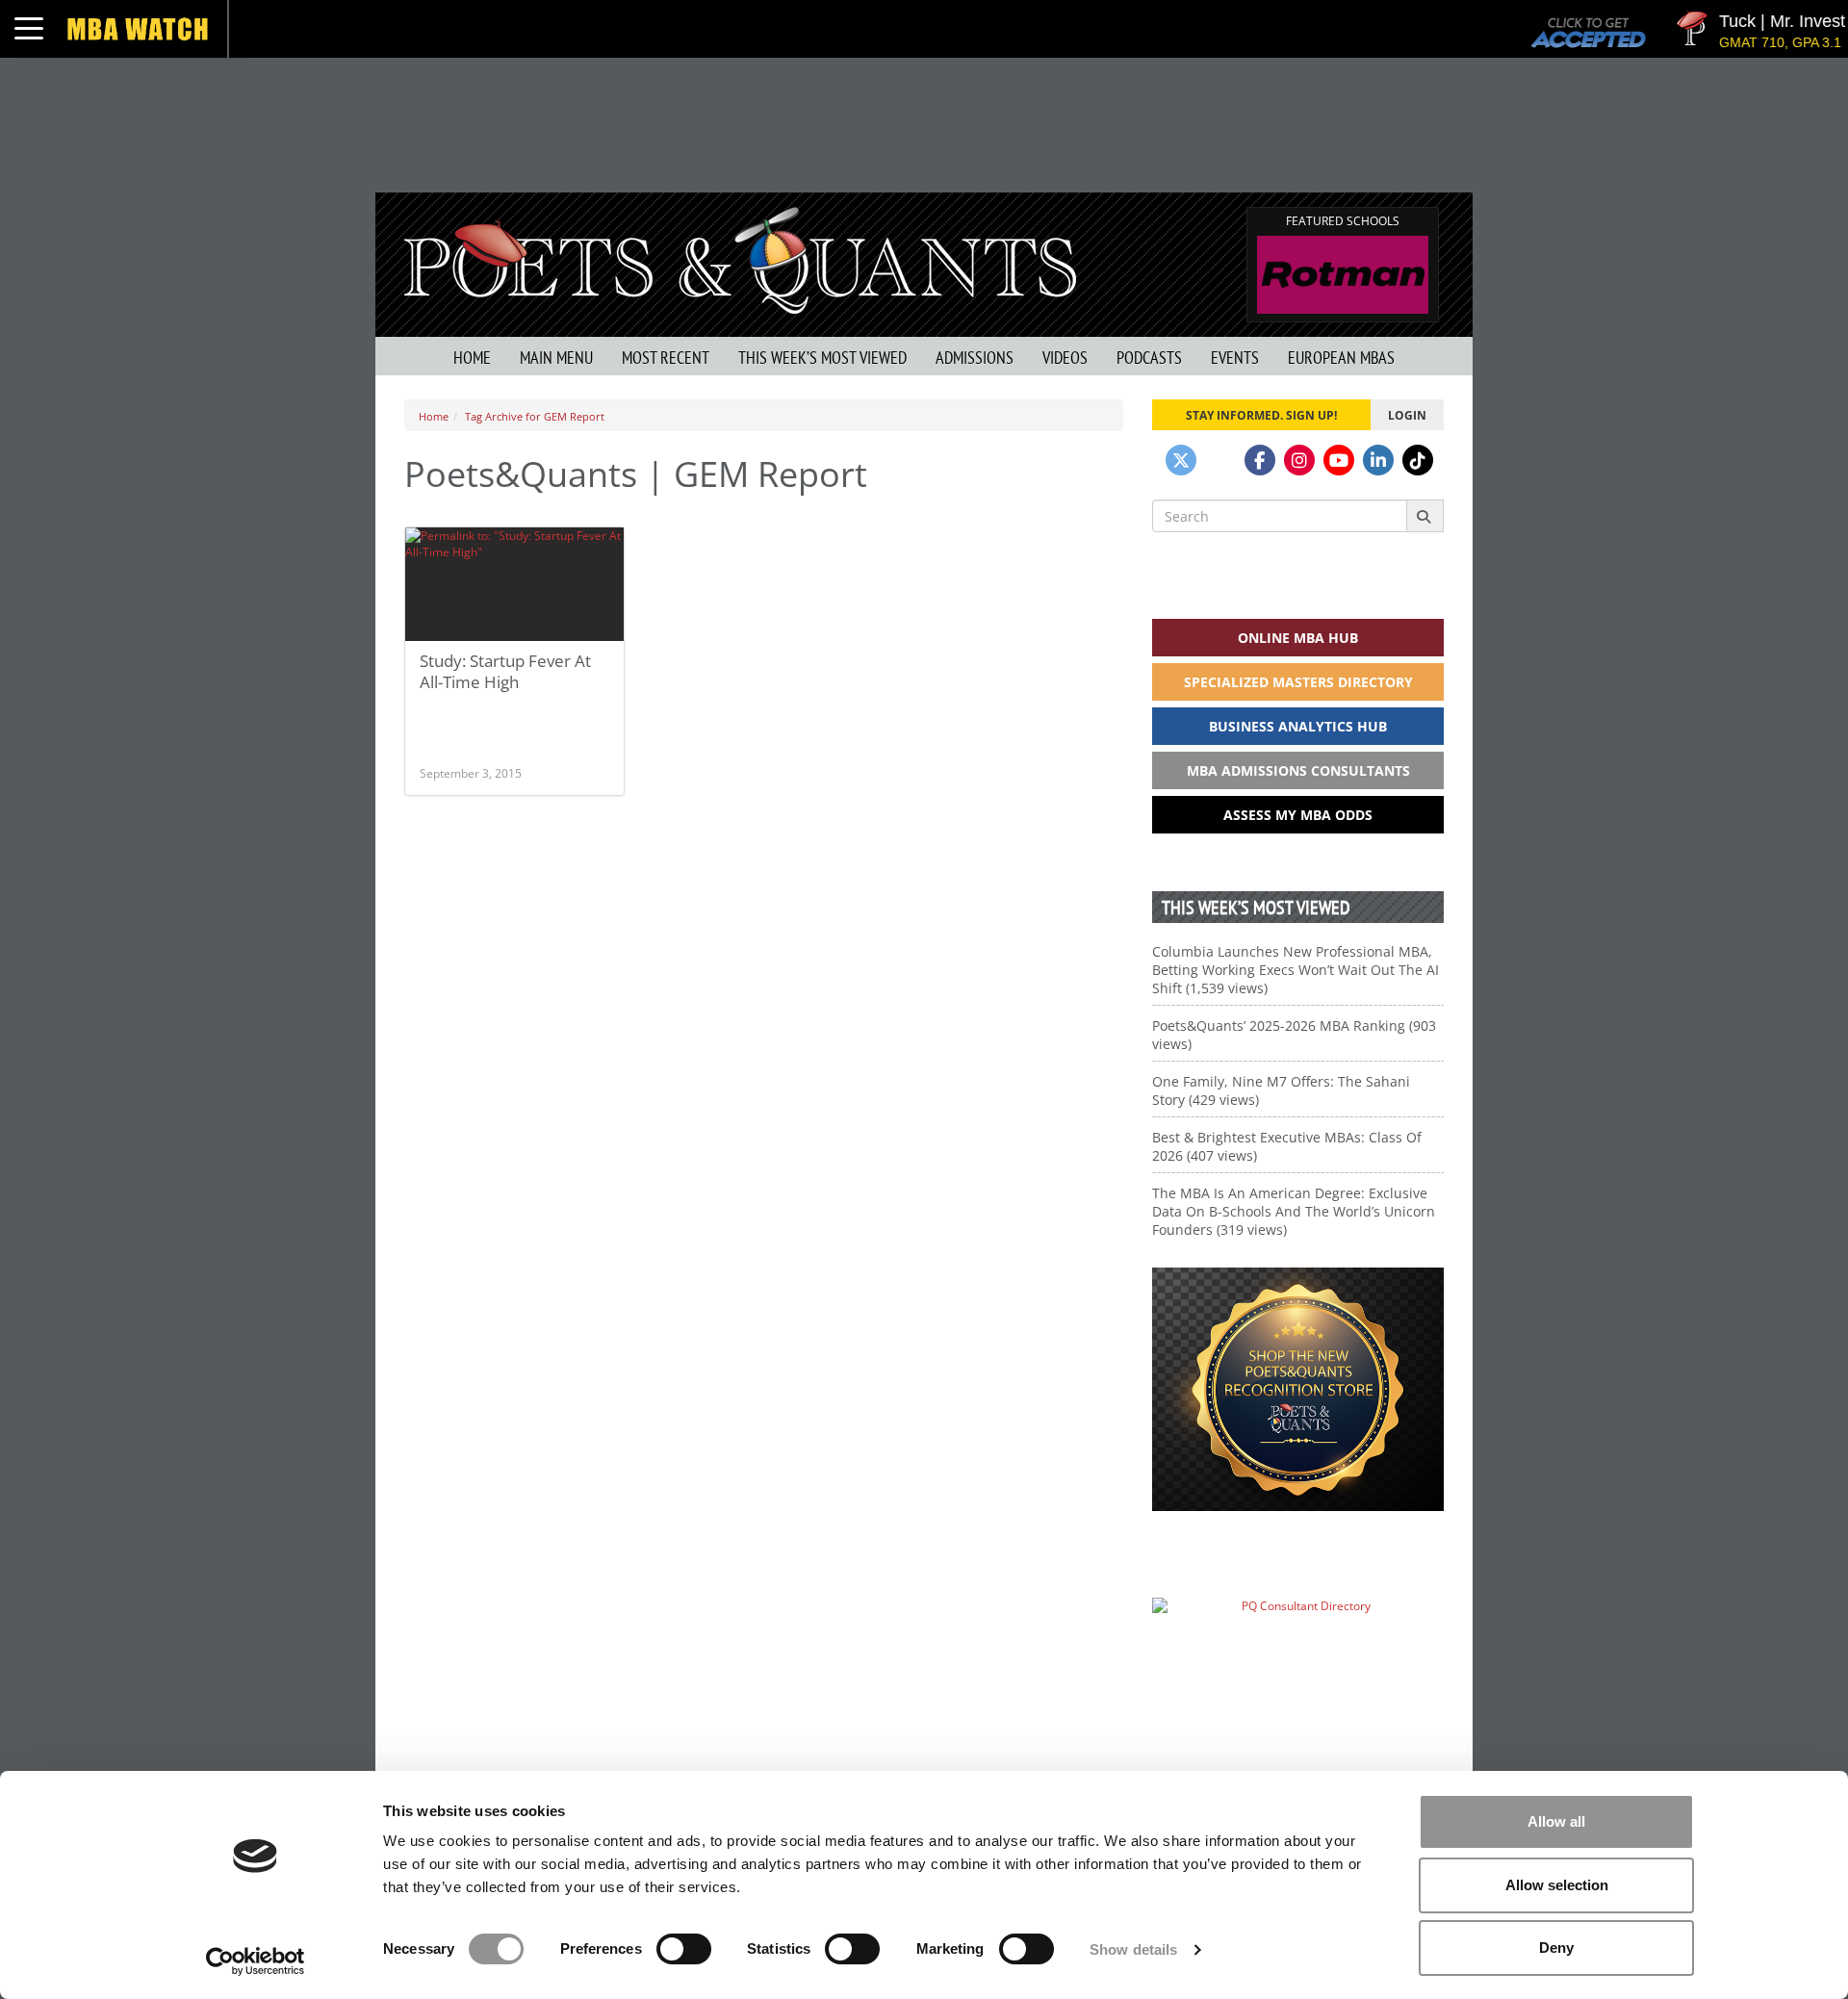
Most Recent (666, 358)
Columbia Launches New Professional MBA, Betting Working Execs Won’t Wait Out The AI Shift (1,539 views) (1296, 970)
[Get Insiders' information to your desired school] (1298, 1389)
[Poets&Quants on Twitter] (1181, 460)
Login (1407, 415)
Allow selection (1557, 1885)
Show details (1133, 1949)
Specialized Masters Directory (1298, 682)
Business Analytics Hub (1298, 726)
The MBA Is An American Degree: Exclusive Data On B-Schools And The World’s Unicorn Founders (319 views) (1294, 1211)
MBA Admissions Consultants (1298, 770)
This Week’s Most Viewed (822, 358)
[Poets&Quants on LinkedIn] (1378, 460)
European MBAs (1341, 358)
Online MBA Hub (1298, 638)
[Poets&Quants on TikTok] (1418, 460)
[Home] (740, 258)
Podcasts (1149, 358)
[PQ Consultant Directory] (1298, 1643)
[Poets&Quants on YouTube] (1339, 460)
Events (1235, 358)
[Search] (1425, 516)
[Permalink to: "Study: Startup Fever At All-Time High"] (514, 584)
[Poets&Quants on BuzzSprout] (1220, 460)
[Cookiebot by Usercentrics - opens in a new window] (256, 1961)
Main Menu (556, 358)
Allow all (1556, 1821)
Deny (1556, 1948)
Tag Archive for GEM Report (535, 416)
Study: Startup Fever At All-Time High (505, 671)
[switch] (684, 1949)
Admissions (975, 358)
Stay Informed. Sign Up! (1261, 415)
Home (472, 358)
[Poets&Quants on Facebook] (1260, 460)
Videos (1065, 358)
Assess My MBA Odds (1298, 815)
